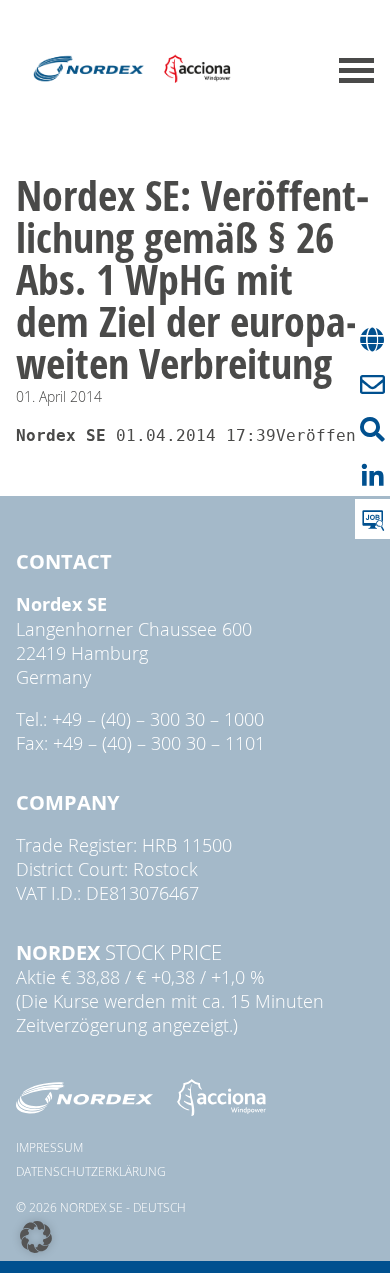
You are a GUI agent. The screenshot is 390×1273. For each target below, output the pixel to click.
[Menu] (356, 70)
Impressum (49, 1147)
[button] (36, 1237)
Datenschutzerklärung (91, 1171)
